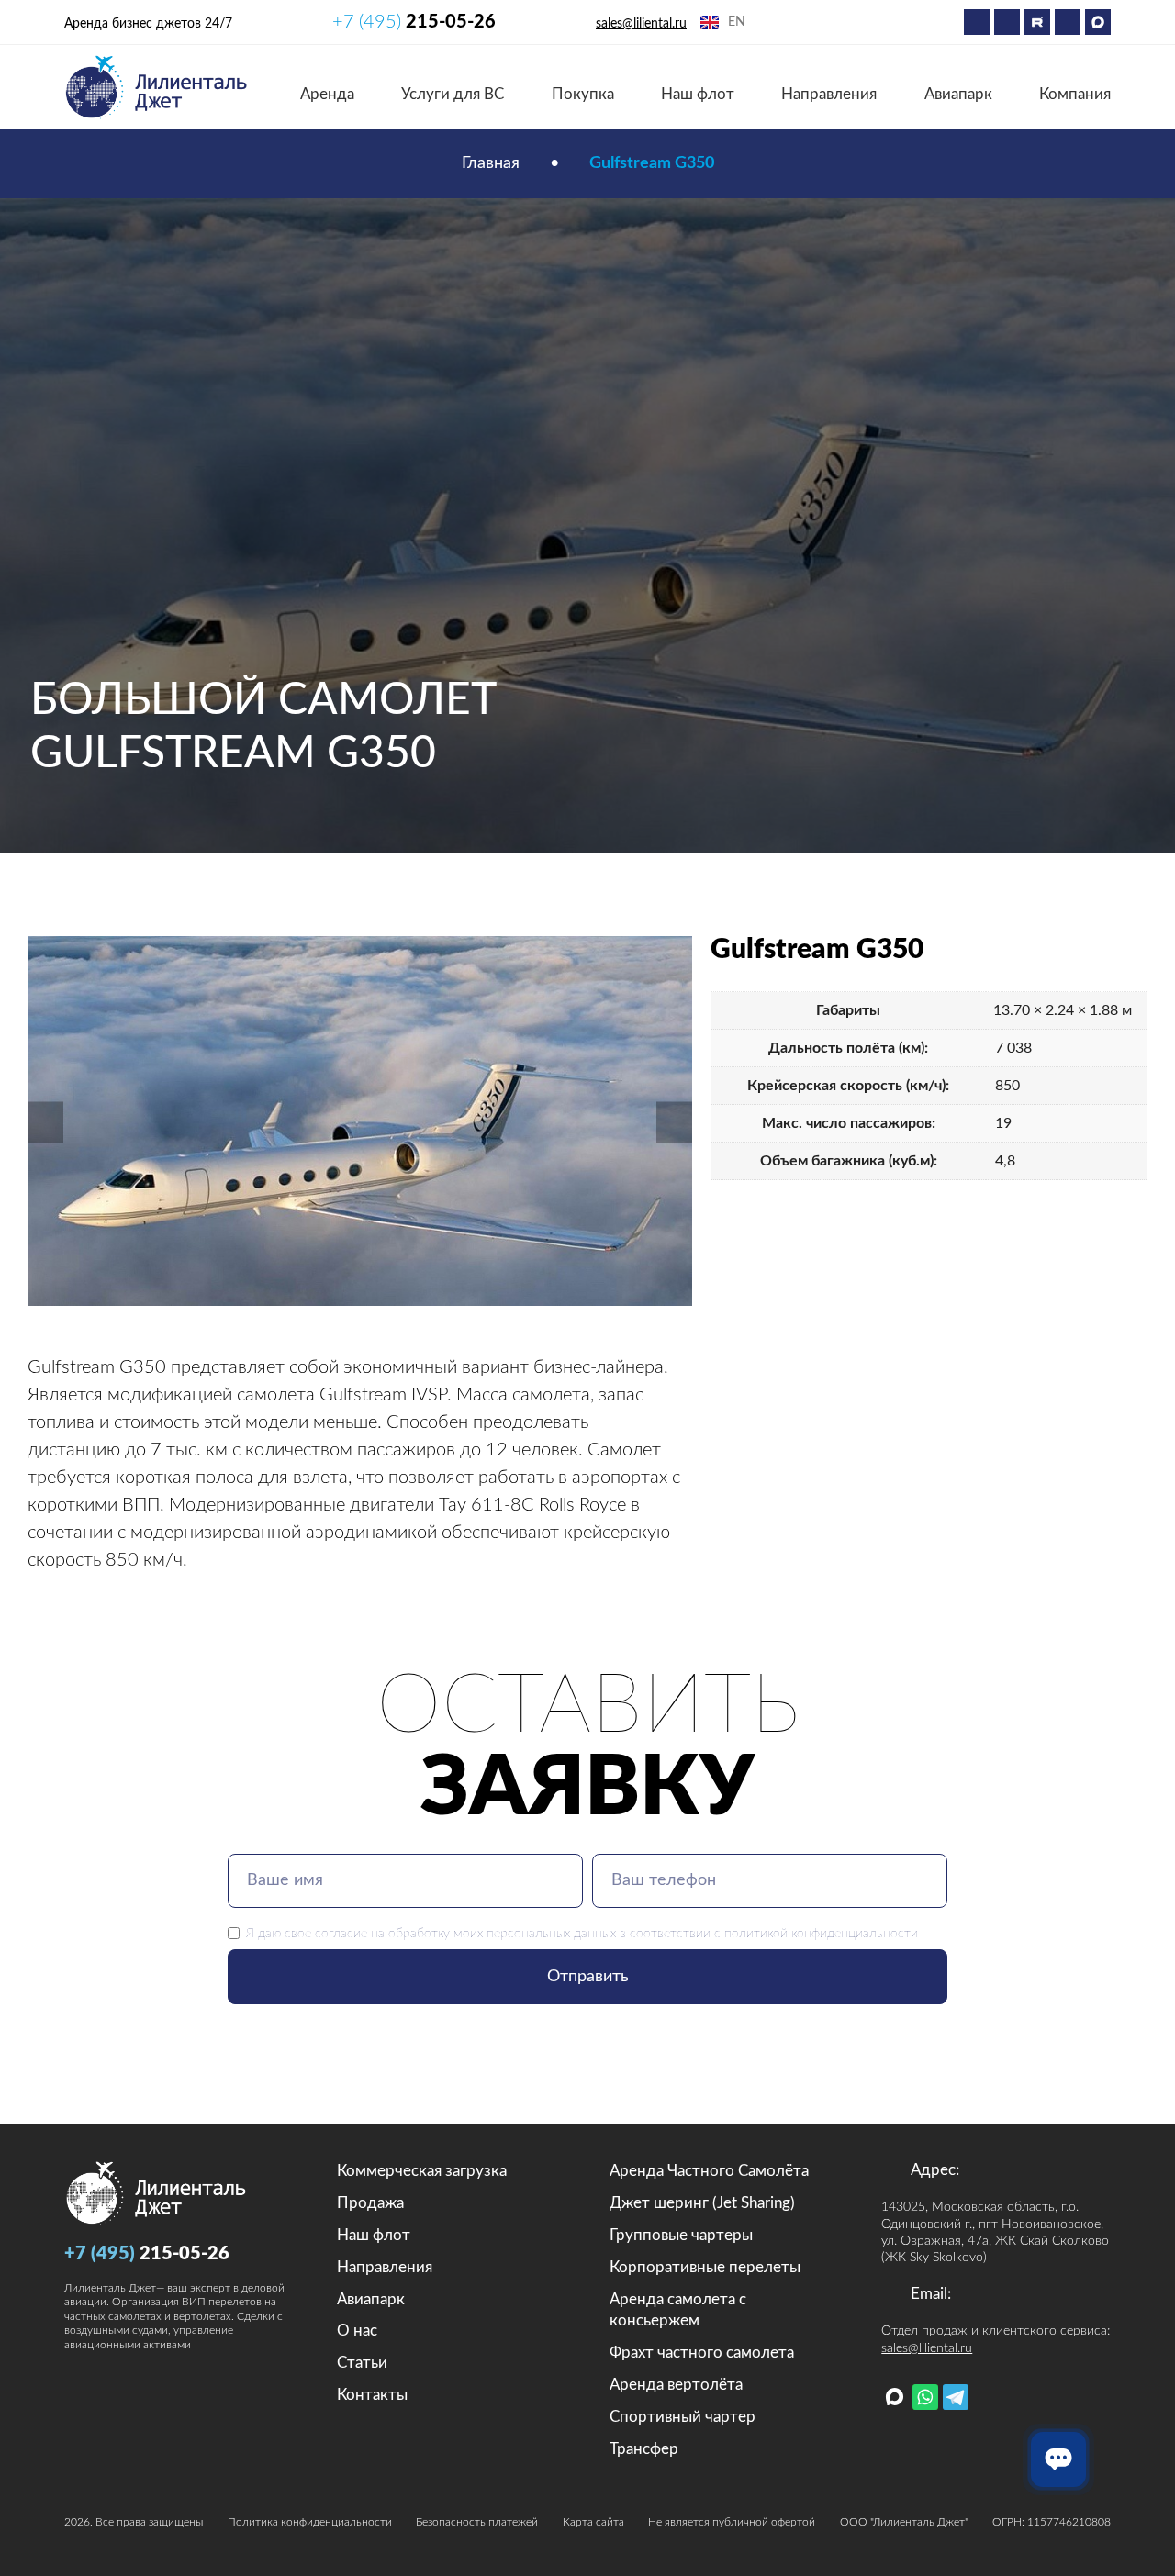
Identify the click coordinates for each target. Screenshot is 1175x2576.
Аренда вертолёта (676, 2385)
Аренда (327, 94)
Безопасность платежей (477, 2522)
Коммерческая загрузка (422, 2171)
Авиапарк (958, 94)
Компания (1075, 94)
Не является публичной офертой (732, 2522)
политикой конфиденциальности (821, 1933)
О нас (357, 2331)
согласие (341, 1933)
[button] (45, 1122)
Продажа (370, 2203)
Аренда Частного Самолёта (709, 2171)
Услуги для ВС (453, 94)
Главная (491, 163)
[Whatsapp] (977, 22)
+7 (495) (414, 22)
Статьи (362, 2363)
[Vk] (1068, 22)
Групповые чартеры (681, 2235)
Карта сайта (593, 2522)
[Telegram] (1007, 22)
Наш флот (698, 94)
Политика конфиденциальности (310, 2522)
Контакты (372, 2395)
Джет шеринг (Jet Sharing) (702, 2203)
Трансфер (644, 2449)
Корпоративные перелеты (705, 2267)
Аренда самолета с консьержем (678, 2310)
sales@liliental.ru (641, 24)
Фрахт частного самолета (702, 2353)
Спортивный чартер (683, 2417)
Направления (829, 94)
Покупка (583, 94)
